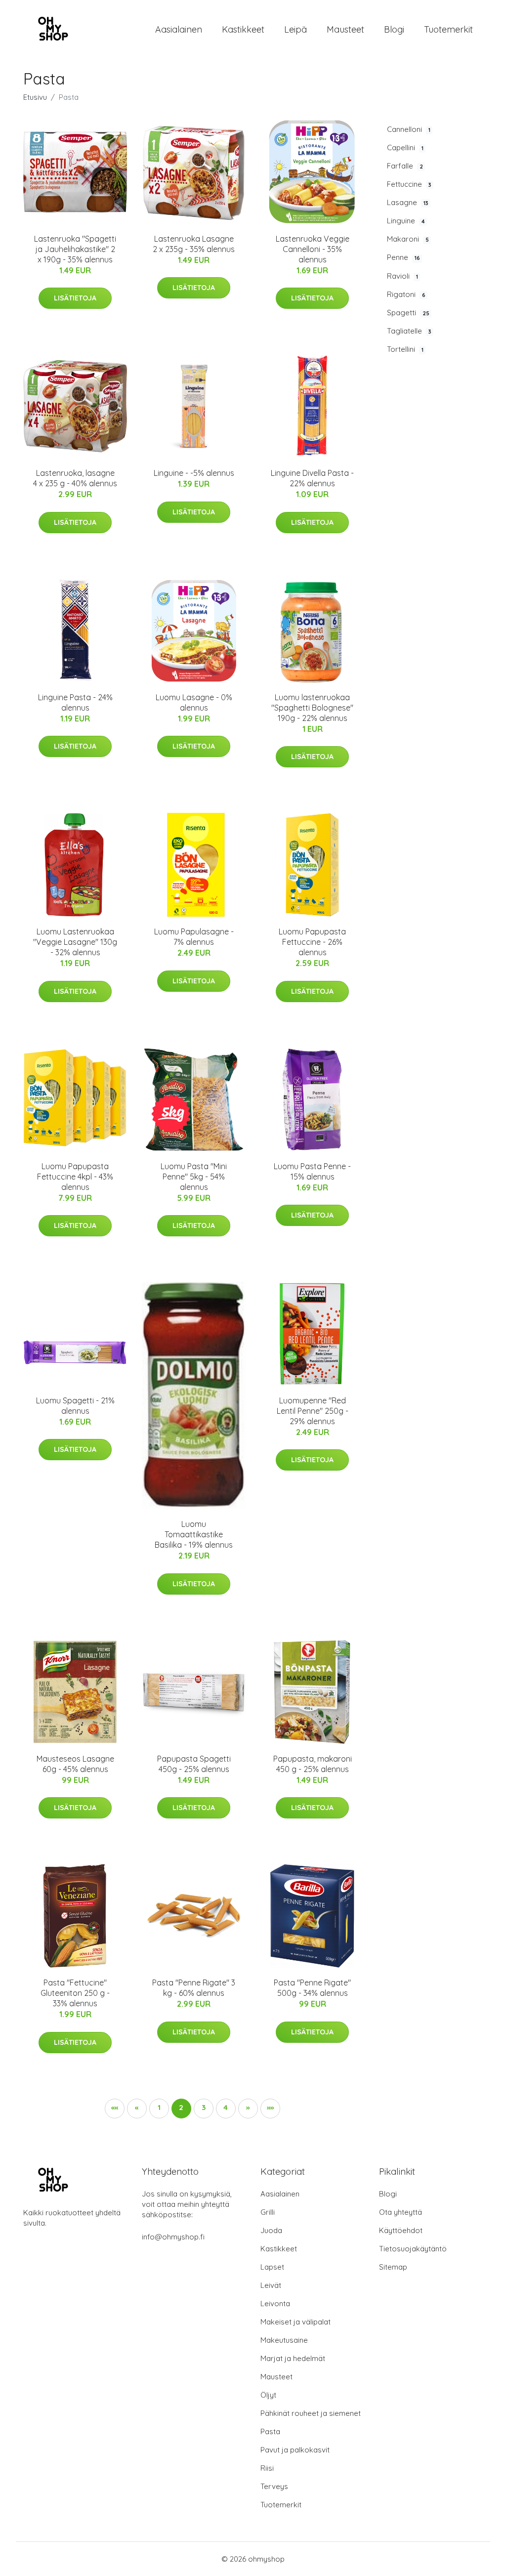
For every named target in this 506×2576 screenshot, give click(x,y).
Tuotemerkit (448, 29)
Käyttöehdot (401, 2230)
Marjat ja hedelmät (293, 2358)
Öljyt (268, 2395)
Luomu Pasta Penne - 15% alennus (312, 1171)
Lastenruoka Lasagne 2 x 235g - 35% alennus (194, 244)
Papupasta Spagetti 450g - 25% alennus (194, 1764)
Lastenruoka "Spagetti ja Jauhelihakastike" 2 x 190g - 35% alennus (75, 249)
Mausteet (345, 29)
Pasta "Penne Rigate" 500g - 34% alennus (312, 1988)
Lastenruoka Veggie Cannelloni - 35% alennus (313, 249)
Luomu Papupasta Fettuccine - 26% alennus (312, 942)
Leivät (271, 2285)
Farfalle (405, 166)
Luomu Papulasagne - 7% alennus (194, 937)
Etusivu (35, 97)
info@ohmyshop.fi (173, 2237)
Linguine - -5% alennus (194, 473)
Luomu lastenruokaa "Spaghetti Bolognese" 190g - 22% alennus (312, 708)
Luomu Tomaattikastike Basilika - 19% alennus (194, 1534)
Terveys (274, 2486)
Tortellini (405, 349)
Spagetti (408, 313)
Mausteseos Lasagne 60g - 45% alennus (75, 1764)
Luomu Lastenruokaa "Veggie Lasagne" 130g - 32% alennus (75, 942)
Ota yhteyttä (401, 2212)
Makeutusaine (284, 2340)
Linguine (406, 221)
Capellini (405, 148)
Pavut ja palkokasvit (295, 2450)
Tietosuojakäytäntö (413, 2249)
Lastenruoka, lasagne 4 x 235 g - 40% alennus (75, 478)
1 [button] (159, 2107)
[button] (115, 2109)
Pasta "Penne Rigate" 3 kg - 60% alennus (194, 1988)
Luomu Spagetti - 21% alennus (75, 1406)
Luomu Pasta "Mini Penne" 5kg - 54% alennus (194, 1177)
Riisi (267, 2468)
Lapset (272, 2267)
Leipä (295, 29)
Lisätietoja (75, 298)
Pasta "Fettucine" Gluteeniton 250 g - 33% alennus (75, 1993)
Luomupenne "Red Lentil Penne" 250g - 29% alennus (313, 1411)
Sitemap (393, 2267)
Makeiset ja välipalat (295, 2322)
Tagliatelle (409, 331)
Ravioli (402, 276)
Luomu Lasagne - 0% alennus (194, 702)
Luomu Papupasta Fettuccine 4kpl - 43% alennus (75, 1177)
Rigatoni (406, 294)
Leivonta (275, 2303)
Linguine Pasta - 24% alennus (75, 702)
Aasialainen (179, 29)
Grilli (268, 2212)
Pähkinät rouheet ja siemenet (311, 2413)
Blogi (394, 29)
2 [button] (181, 2107)
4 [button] (226, 2107)
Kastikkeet (243, 29)
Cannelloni (409, 129)
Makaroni (408, 239)
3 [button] (204, 2107)
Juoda (271, 2230)
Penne (403, 257)
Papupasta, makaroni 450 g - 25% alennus (313, 1764)
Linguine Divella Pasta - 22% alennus (312, 478)
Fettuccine (409, 184)
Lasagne (408, 202)
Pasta (270, 2431)
